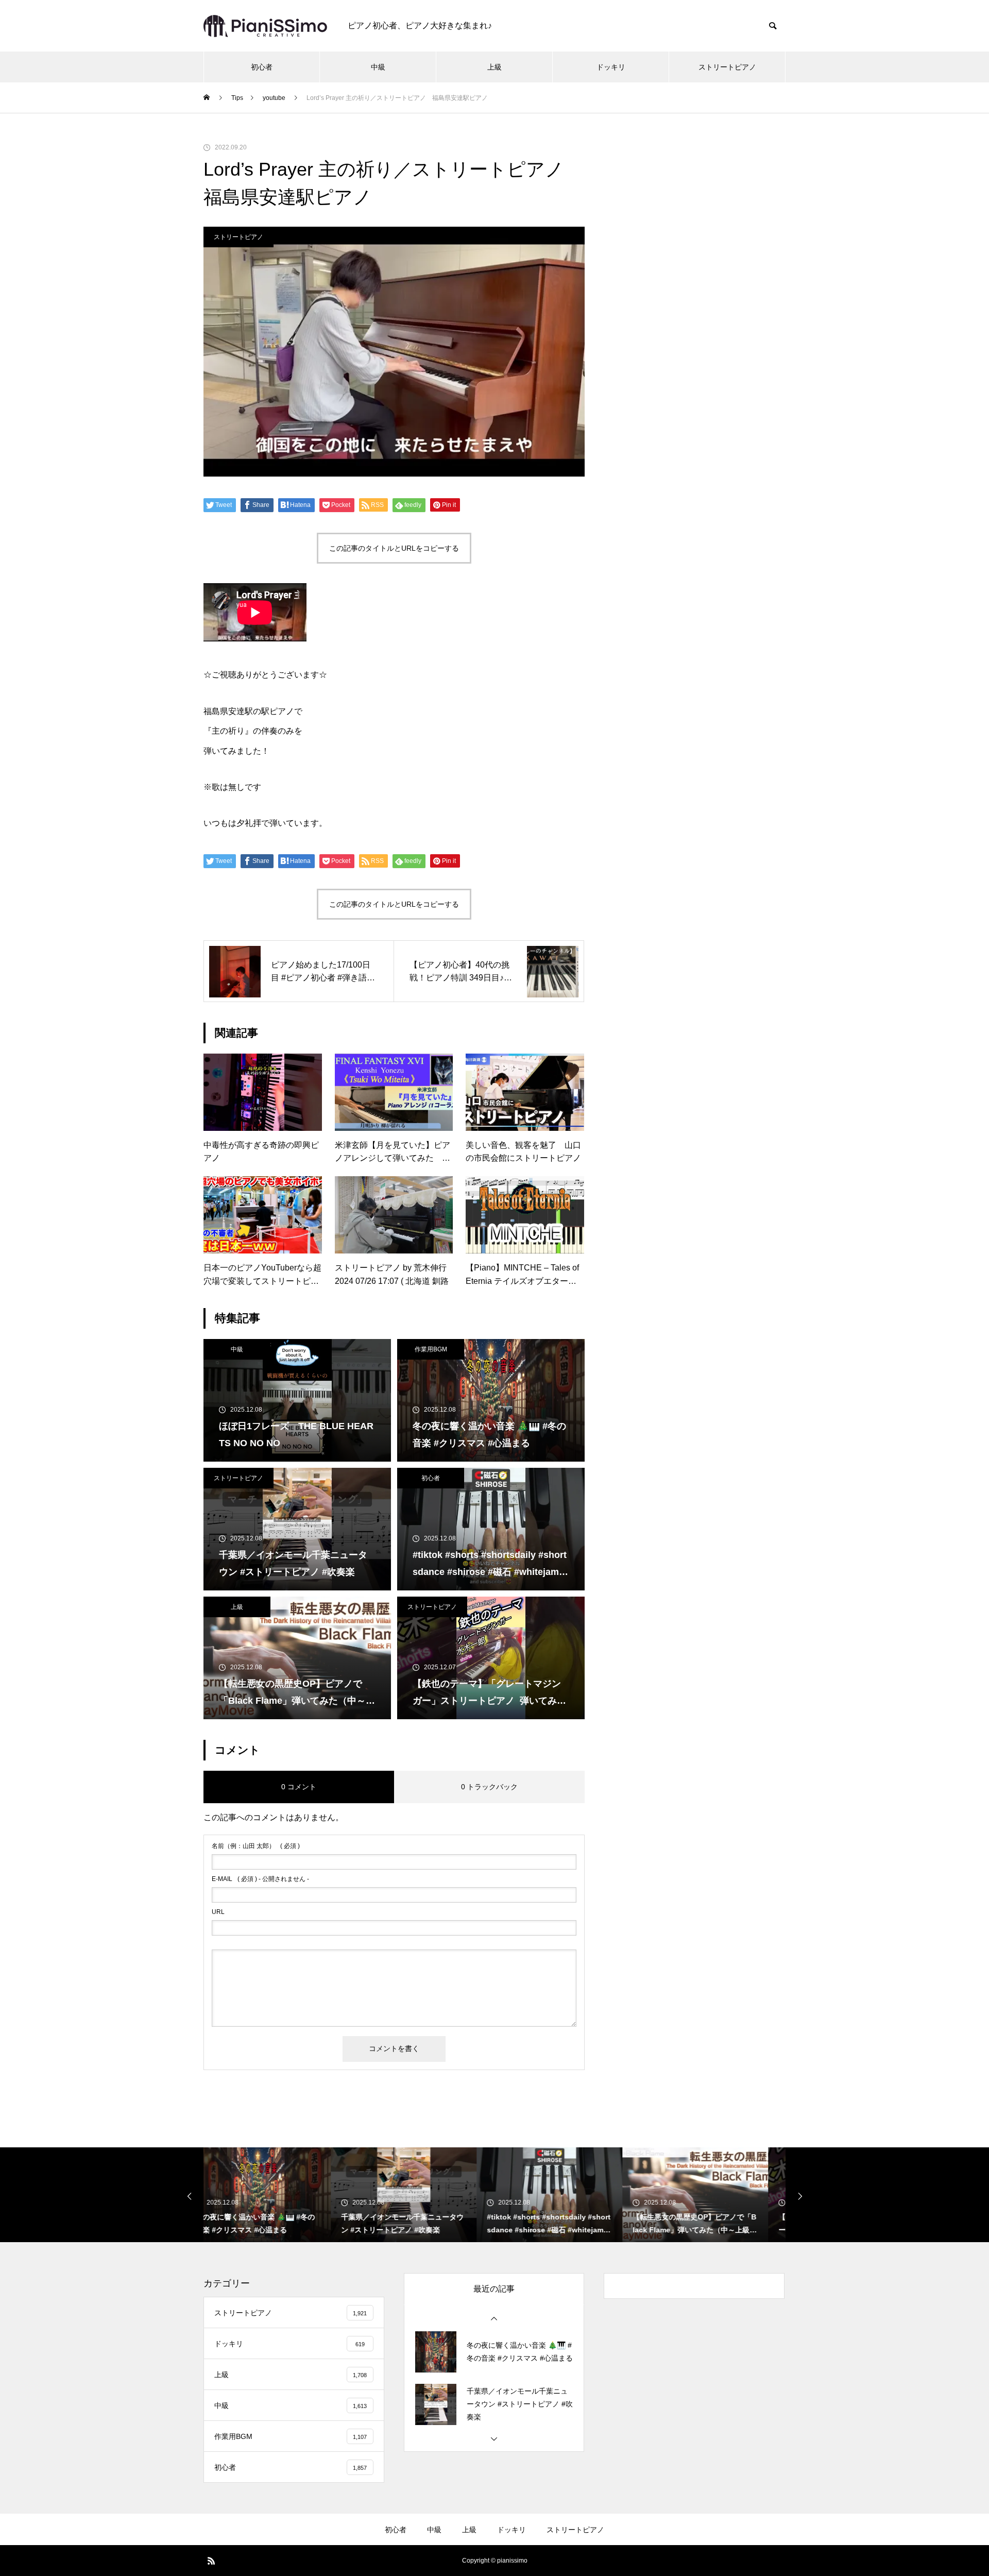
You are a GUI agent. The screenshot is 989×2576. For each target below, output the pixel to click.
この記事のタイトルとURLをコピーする (394, 548)
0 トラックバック (489, 1787)
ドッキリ (611, 67)
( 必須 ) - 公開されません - (260, 1879)
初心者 (262, 67)
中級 (378, 67)
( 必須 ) (256, 1846)
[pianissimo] (265, 26)
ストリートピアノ (727, 67)
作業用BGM (431, 1349)
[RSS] (211, 2561)
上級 (494, 67)
